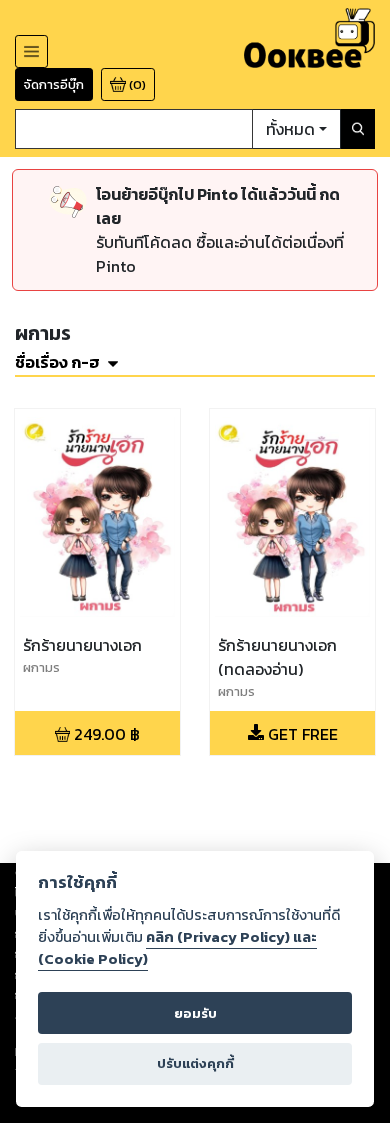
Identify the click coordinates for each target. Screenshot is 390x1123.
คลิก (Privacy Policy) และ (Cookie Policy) (177, 948)
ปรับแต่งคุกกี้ (195, 1063)
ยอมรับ (195, 1013)
